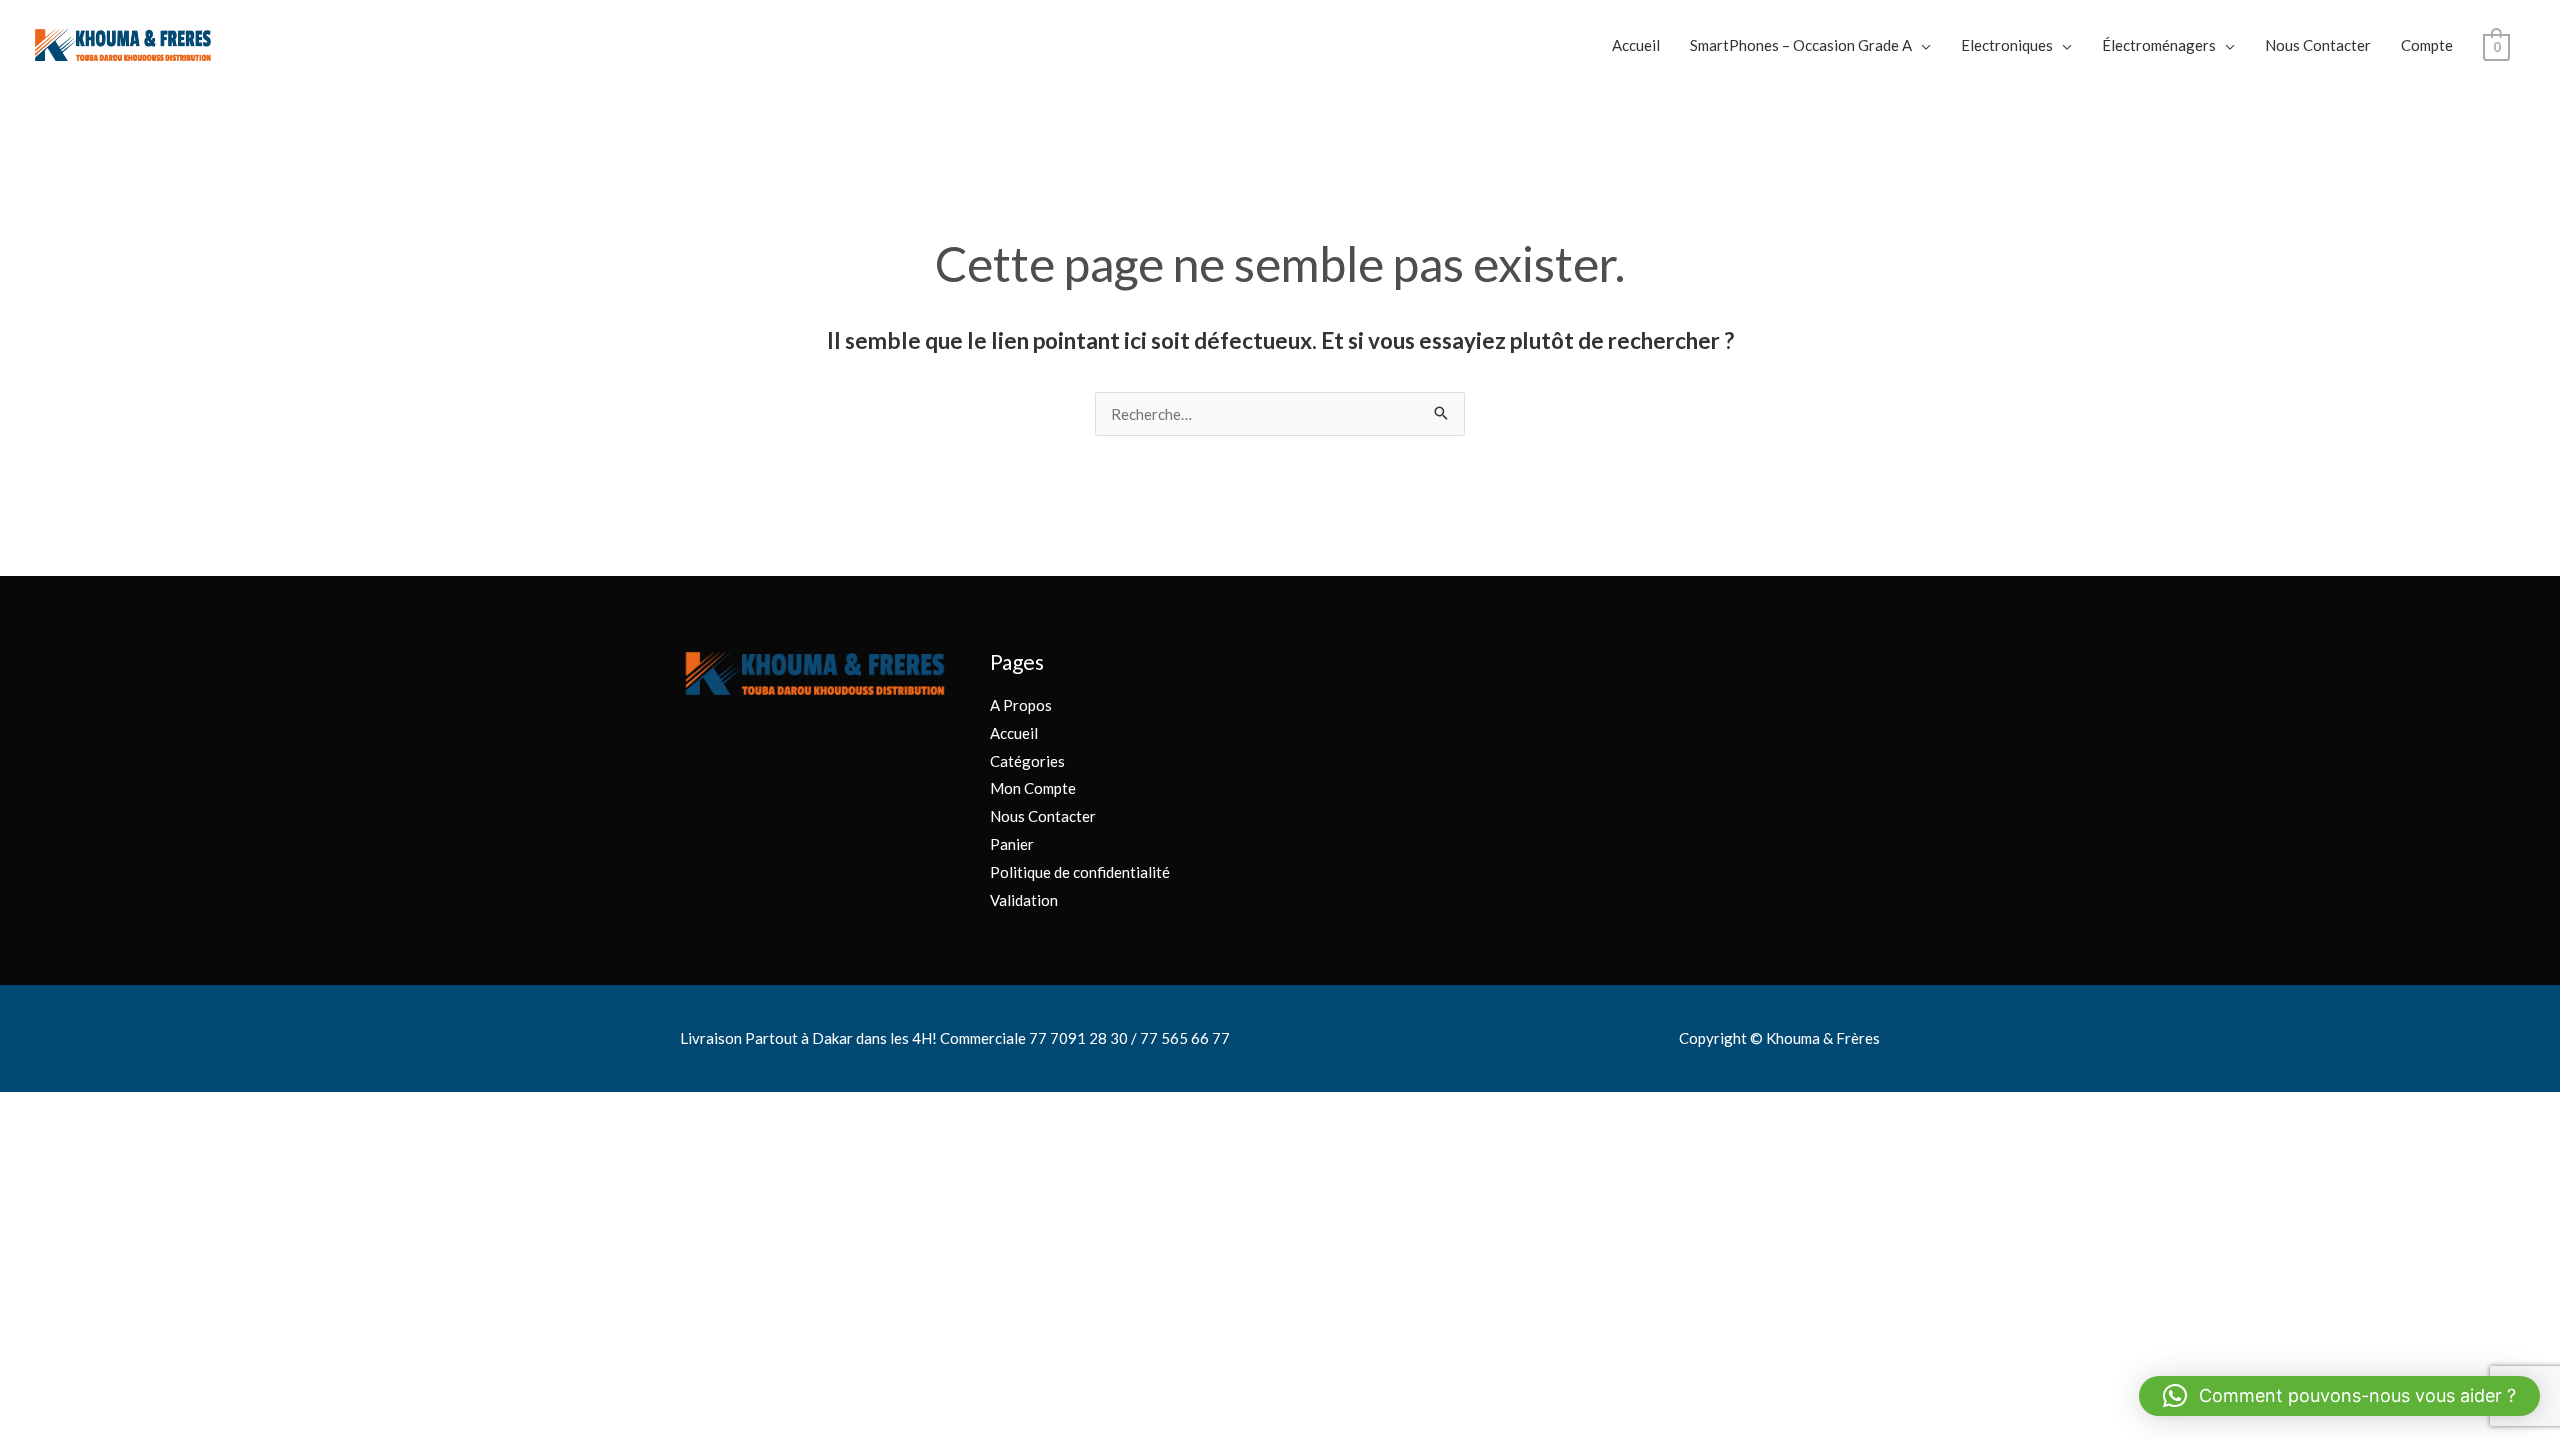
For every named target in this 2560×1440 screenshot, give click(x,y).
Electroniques (2007, 45)
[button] (2339, 1396)
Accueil (1636, 45)
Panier (1012, 844)
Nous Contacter (2318, 45)
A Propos (1021, 705)
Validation (1024, 900)
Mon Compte (1033, 788)
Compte (2427, 45)
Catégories (1027, 761)
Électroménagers (2159, 45)
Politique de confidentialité (1080, 872)
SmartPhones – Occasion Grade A (1801, 45)
